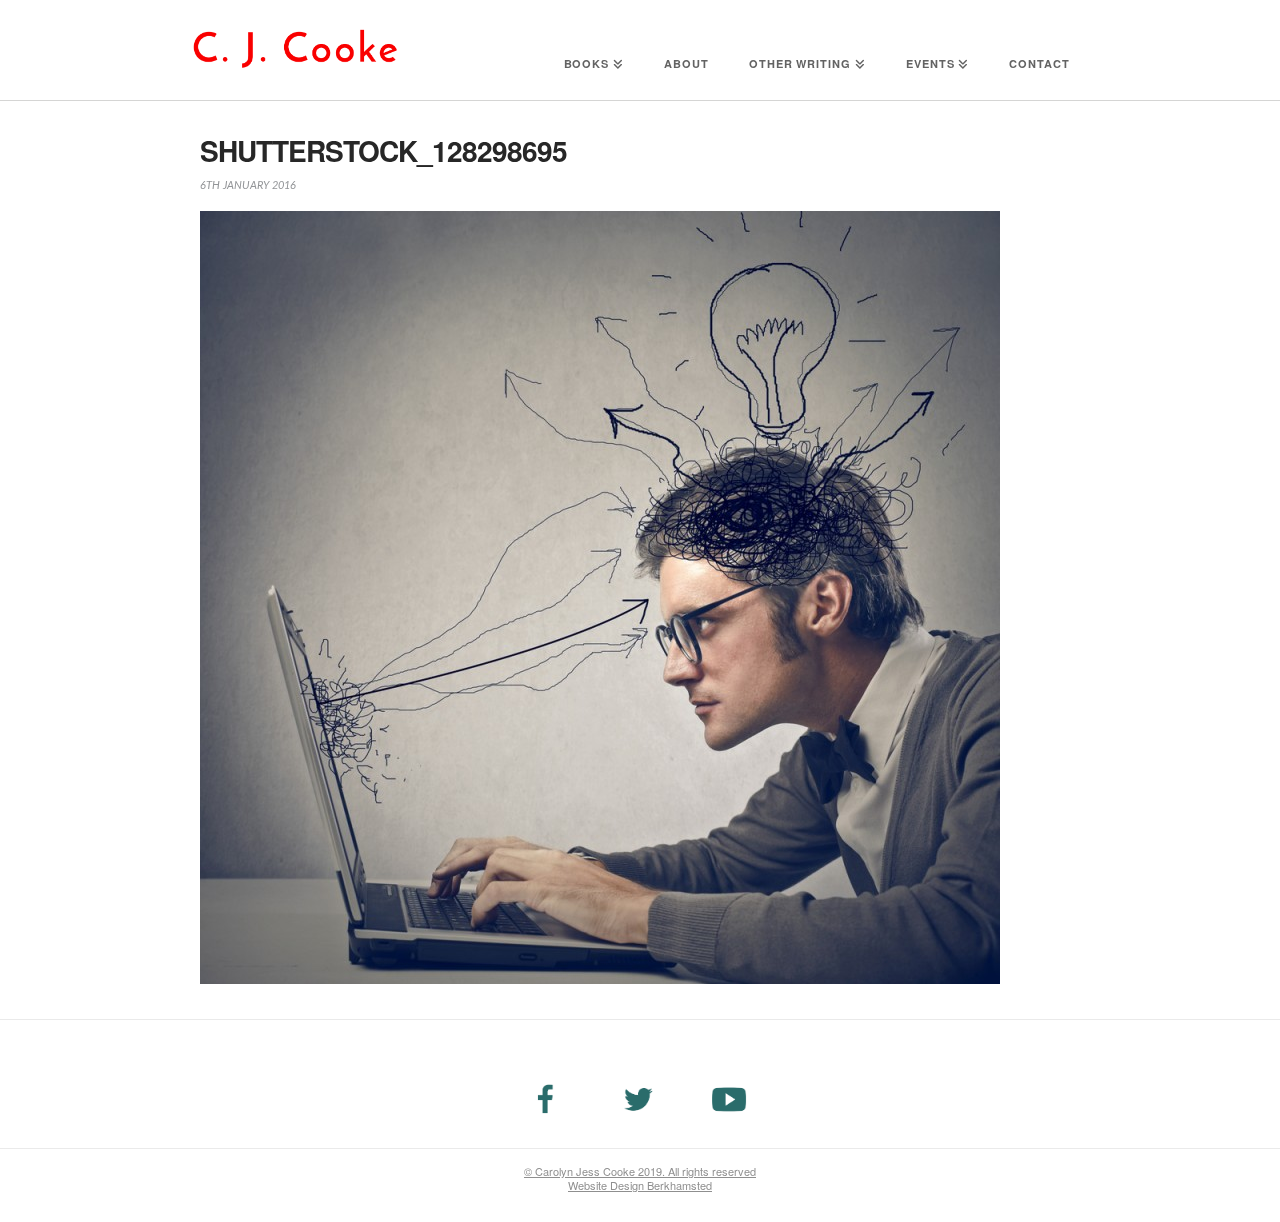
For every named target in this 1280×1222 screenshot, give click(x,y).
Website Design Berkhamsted (640, 1185)
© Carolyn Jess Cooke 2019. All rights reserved (640, 1171)
